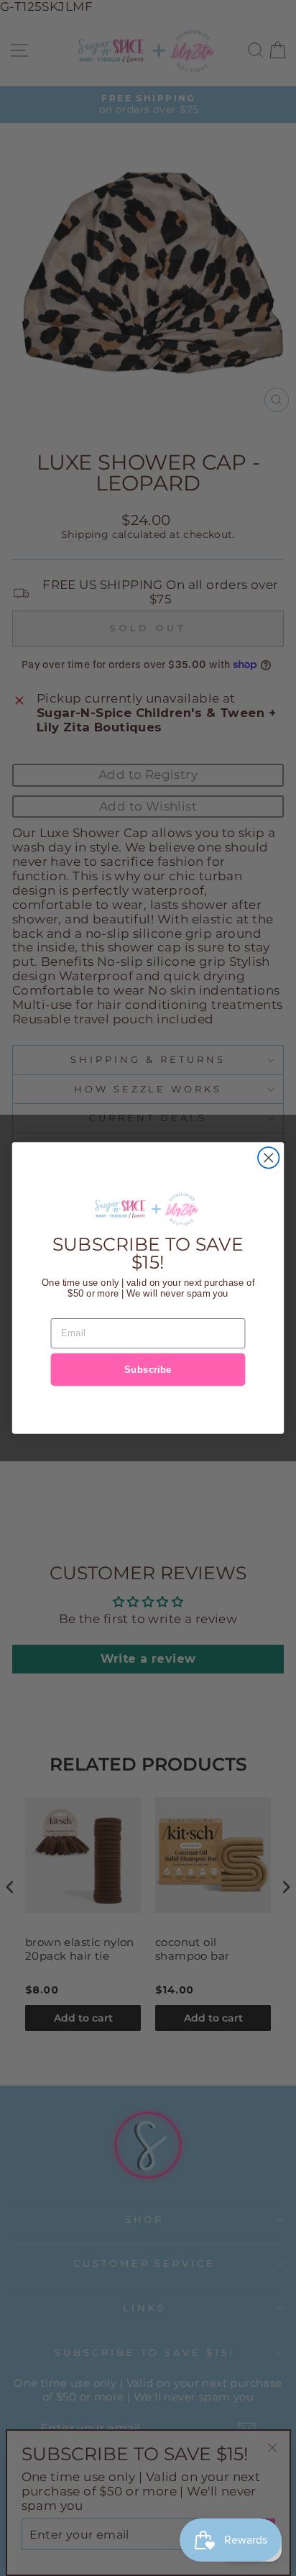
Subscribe (148, 1369)
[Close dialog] (268, 1157)
